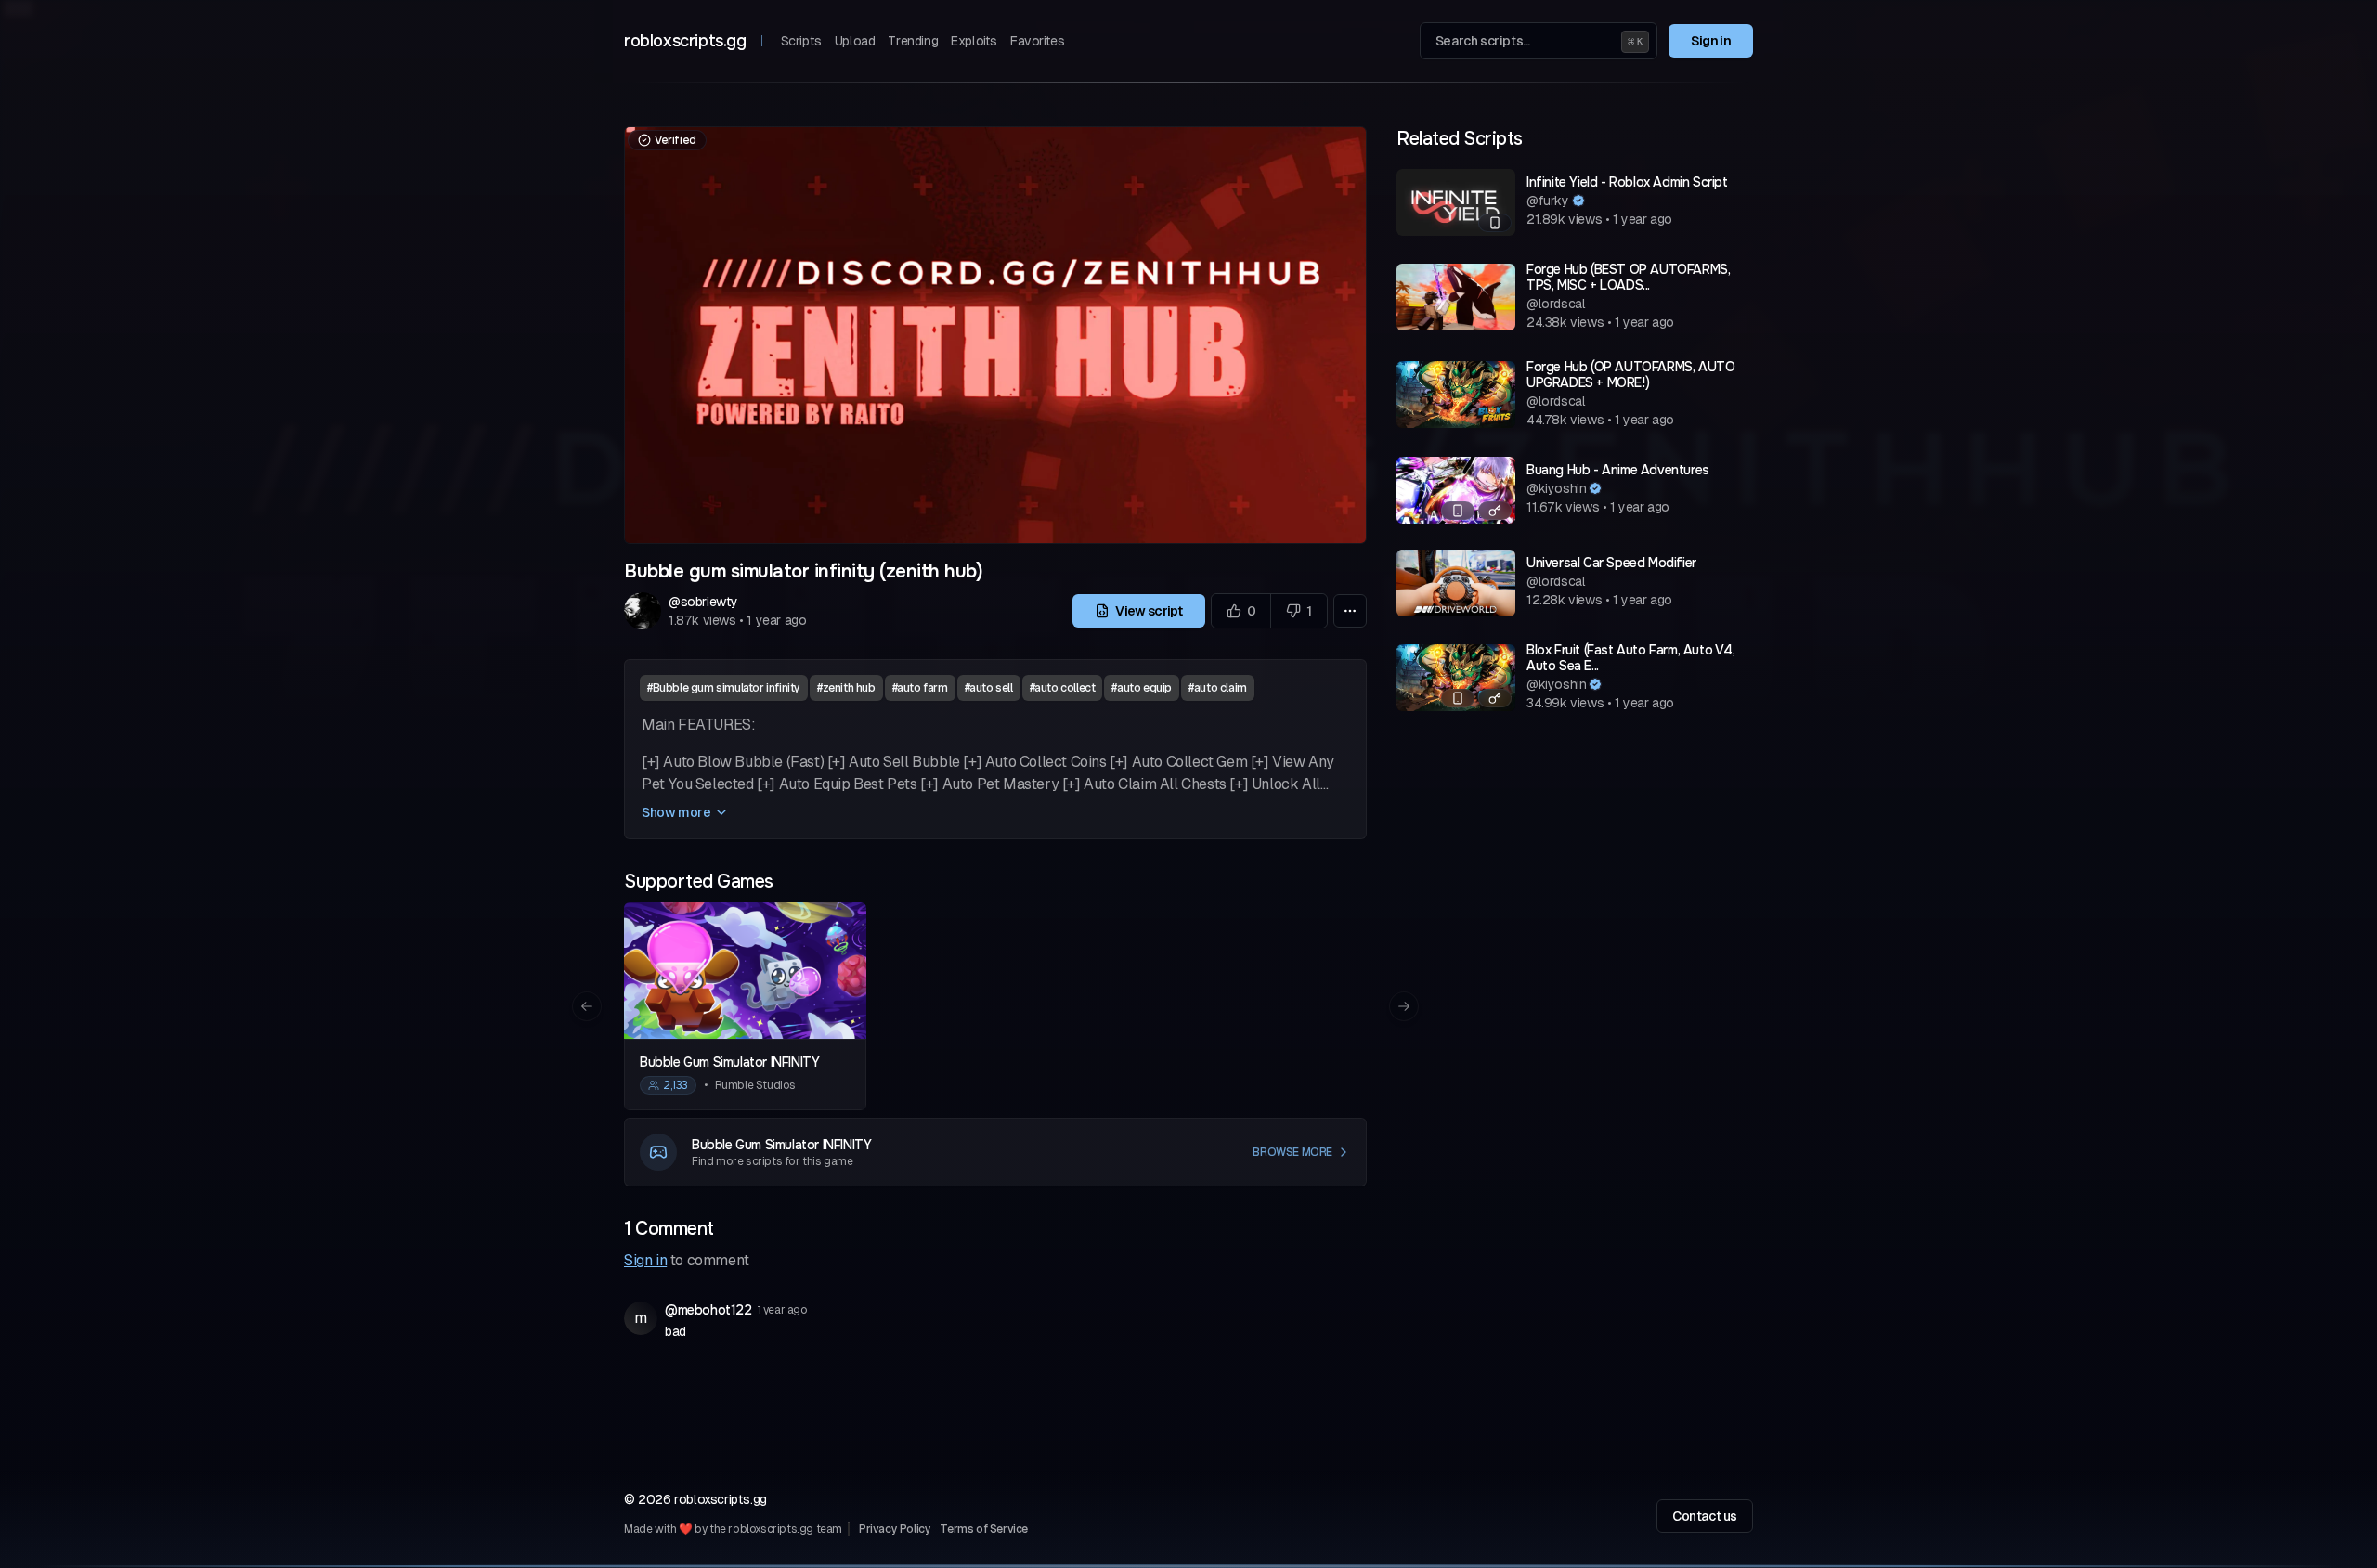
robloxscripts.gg (685, 41)
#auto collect (1063, 688)
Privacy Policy (895, 1529)
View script (1148, 611)
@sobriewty (703, 602)
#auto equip (1142, 688)
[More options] (1350, 611)
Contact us (1705, 1516)
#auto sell (989, 688)
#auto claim (1218, 688)
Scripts (801, 41)
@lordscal (1556, 304)
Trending (913, 41)
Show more (676, 812)
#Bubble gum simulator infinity (724, 688)
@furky (1548, 201)
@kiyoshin (1556, 488)
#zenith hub (846, 688)
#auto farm (920, 688)
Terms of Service (984, 1529)
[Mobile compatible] (1495, 223)
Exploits (974, 41)
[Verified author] (1578, 201)
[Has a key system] (1495, 511)
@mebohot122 (708, 1310)
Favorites (1037, 41)
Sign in (1711, 41)
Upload (855, 41)
